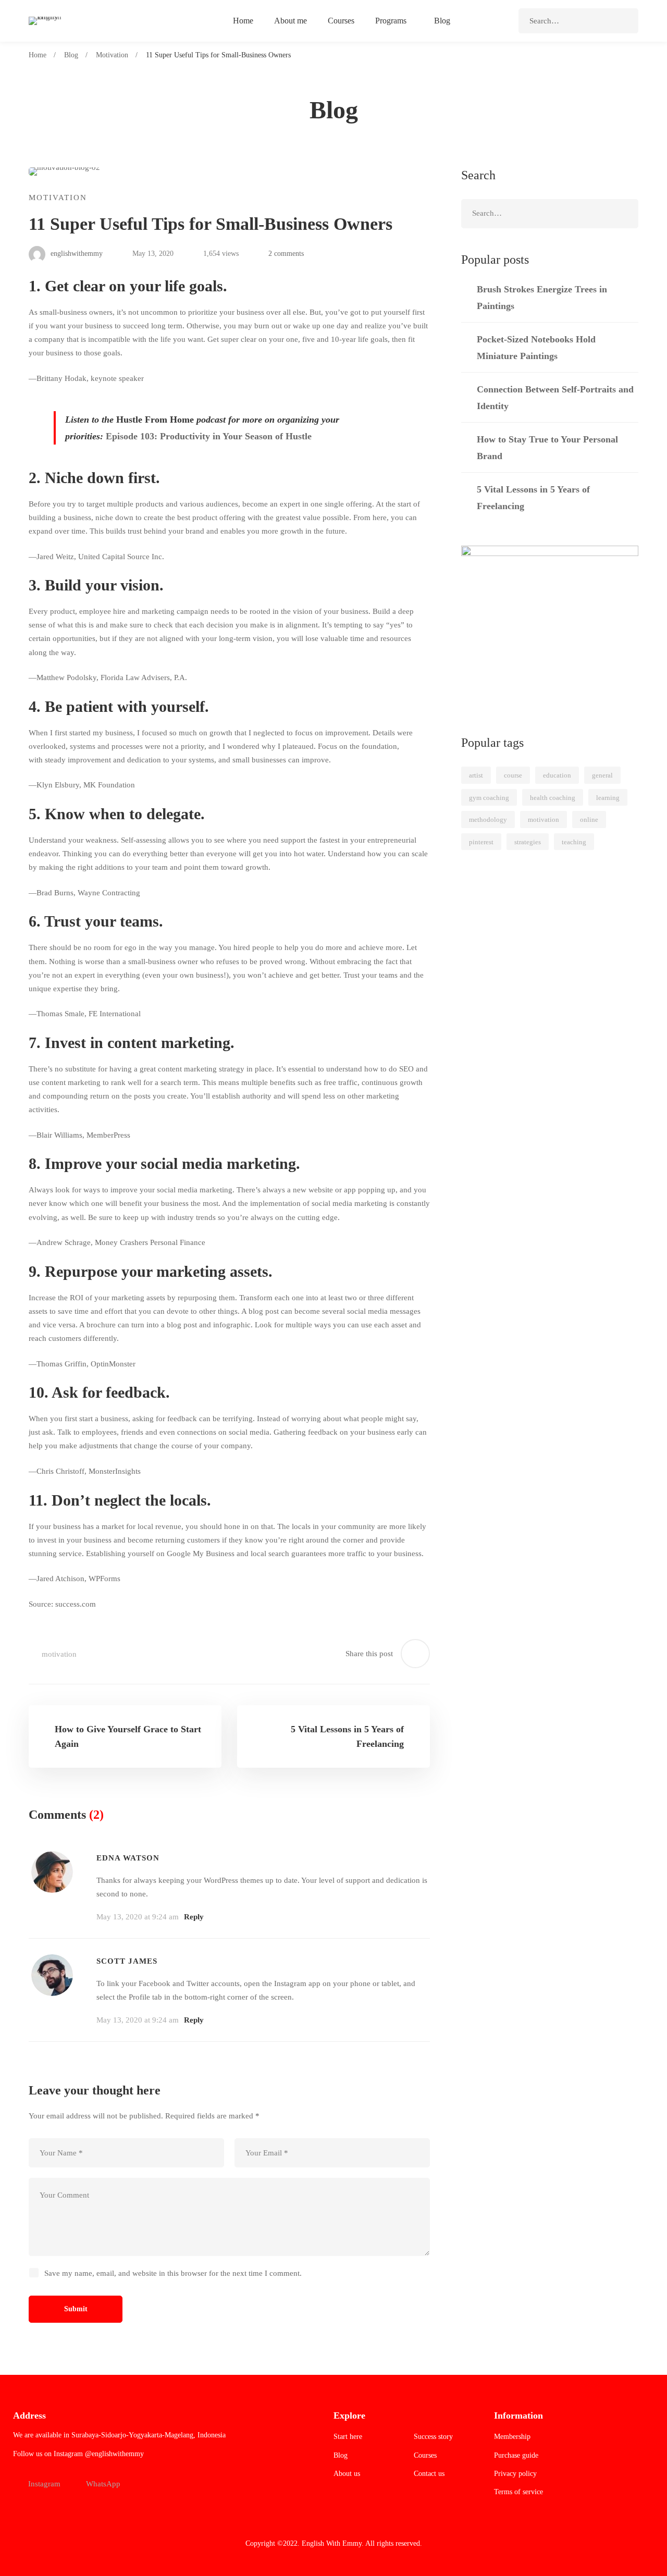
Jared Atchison (60, 1579)
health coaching (553, 798)
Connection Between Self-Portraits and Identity (555, 398)
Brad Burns (55, 893)
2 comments (286, 254)
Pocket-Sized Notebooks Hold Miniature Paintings (536, 348)
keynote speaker (117, 378)
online (589, 819)
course (513, 775)
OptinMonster (113, 1364)
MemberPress (108, 1135)
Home (38, 55)
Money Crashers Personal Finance (150, 1242)
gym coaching (489, 798)
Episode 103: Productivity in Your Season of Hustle (209, 436)
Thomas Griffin (61, 1364)
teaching (574, 842)
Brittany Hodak (61, 378)
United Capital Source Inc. (121, 557)
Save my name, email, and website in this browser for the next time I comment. (173, 2273)
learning (608, 798)
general (602, 775)
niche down (114, 517)
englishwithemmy (76, 254)
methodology (488, 819)
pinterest (481, 842)
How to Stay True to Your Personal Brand (547, 448)
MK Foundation (109, 785)
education (557, 775)
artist (476, 775)
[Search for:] (578, 21)
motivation (59, 1654)
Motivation (112, 55)
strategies (528, 842)
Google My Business (201, 1554)
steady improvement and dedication (103, 760)
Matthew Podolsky (66, 677)
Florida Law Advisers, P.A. (144, 677)
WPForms (104, 1579)
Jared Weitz (55, 557)
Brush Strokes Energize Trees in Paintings (542, 298)
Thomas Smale (60, 1014)
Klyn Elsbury (58, 785)
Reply (194, 1917)
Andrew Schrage (64, 1242)
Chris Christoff (60, 1471)
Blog (71, 55)
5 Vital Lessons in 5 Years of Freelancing (533, 498)
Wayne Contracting (109, 893)
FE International (115, 1014)
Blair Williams (59, 1135)
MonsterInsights (115, 1471)
